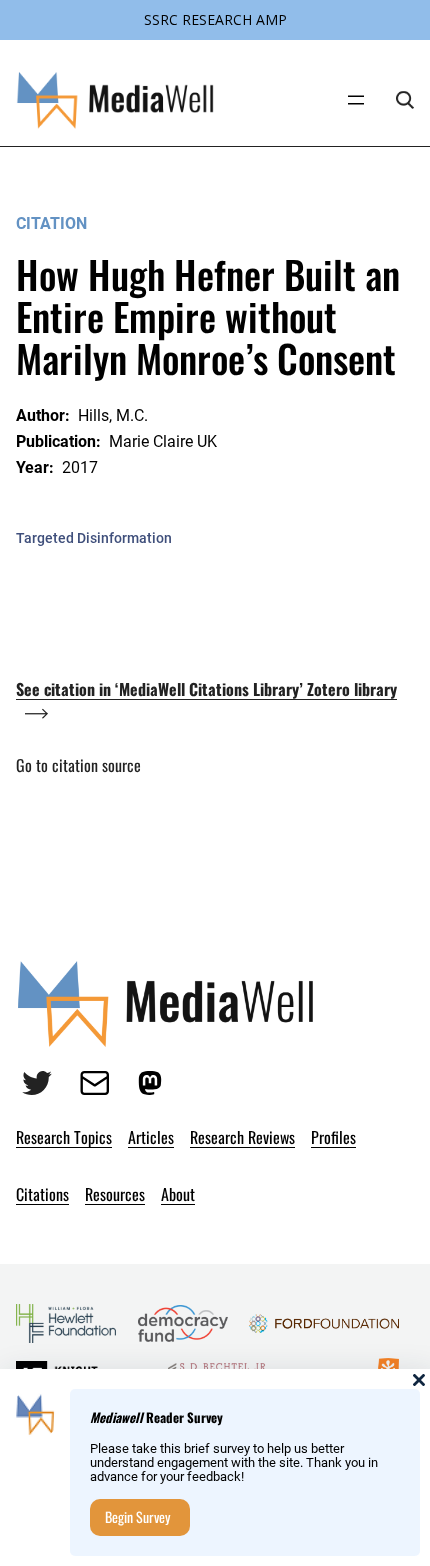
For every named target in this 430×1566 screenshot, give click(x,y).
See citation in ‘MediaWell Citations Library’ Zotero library (206, 689)
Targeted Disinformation (94, 538)
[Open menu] (356, 100)
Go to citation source (78, 765)
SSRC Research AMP (215, 19)
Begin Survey (137, 1516)
